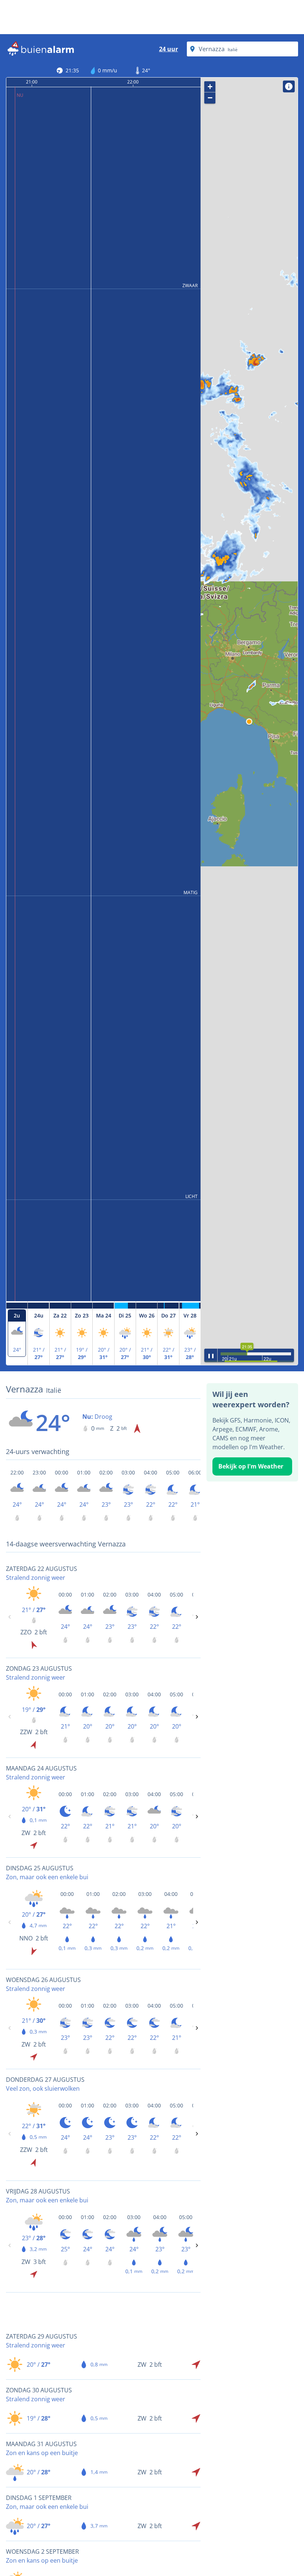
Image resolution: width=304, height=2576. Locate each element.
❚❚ (211, 1355)
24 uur (168, 49)
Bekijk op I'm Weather (251, 1466)
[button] (249, 722)
